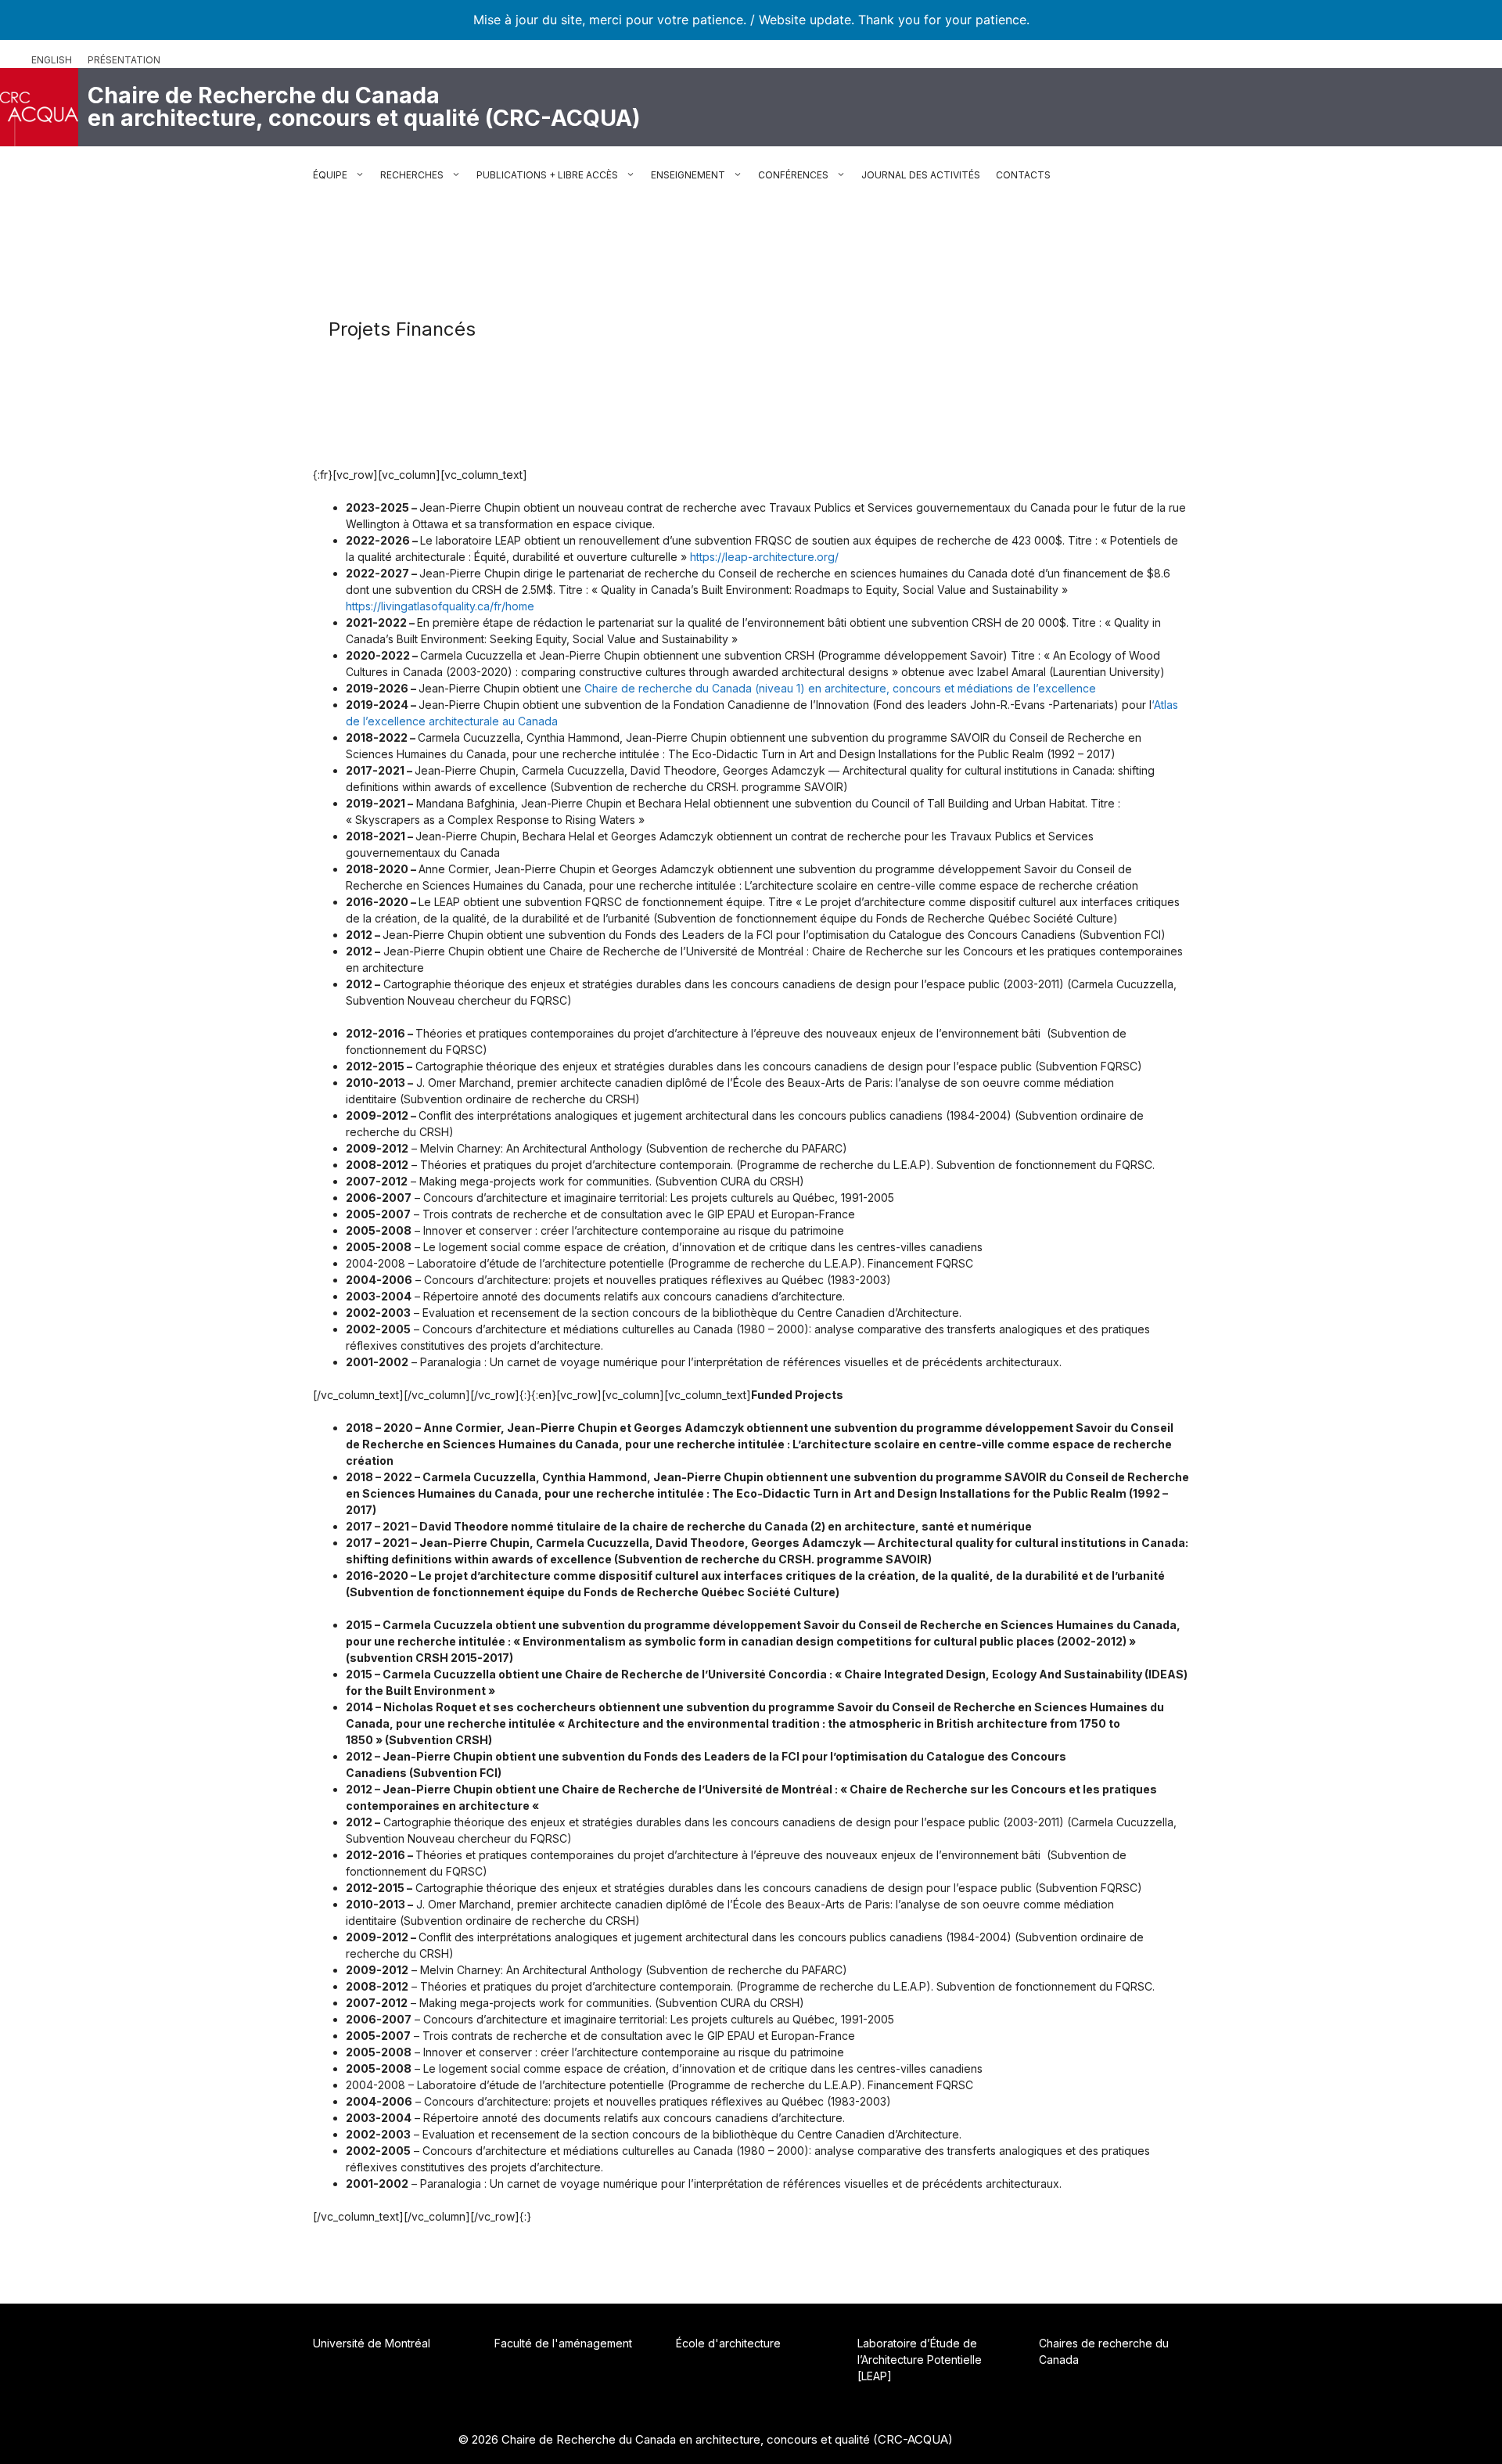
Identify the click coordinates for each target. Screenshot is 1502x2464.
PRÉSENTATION (124, 60)
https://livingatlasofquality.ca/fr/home (440, 606)
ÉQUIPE (330, 175)
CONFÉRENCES (793, 175)
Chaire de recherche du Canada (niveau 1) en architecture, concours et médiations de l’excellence (840, 688)
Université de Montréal (372, 2343)
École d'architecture (728, 2343)
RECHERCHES (412, 175)
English (52, 60)
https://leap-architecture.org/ (764, 557)
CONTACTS (1023, 175)
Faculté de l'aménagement (563, 2343)
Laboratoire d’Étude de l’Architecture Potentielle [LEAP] (920, 2360)
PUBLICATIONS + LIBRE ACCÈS (547, 175)
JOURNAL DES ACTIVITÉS (921, 175)
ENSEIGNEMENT (688, 175)
